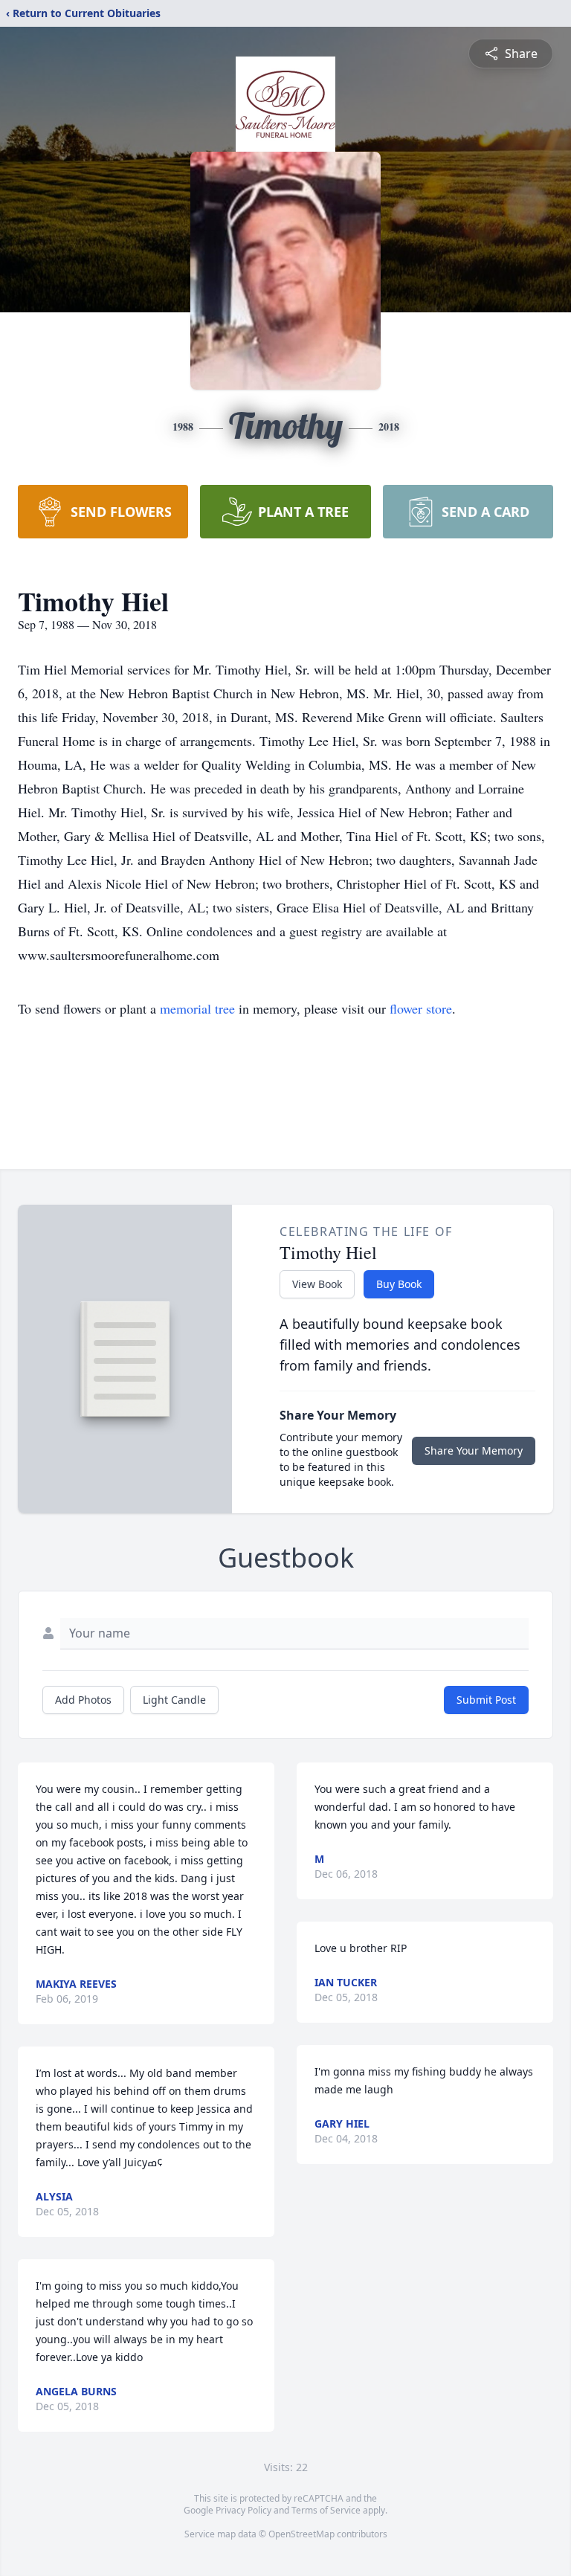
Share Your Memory (474, 1450)
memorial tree (197, 1008)
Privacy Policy (243, 2510)
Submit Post (486, 1700)
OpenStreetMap (301, 2534)
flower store (421, 1008)
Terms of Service (326, 2510)
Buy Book (399, 1284)
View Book (317, 1284)
